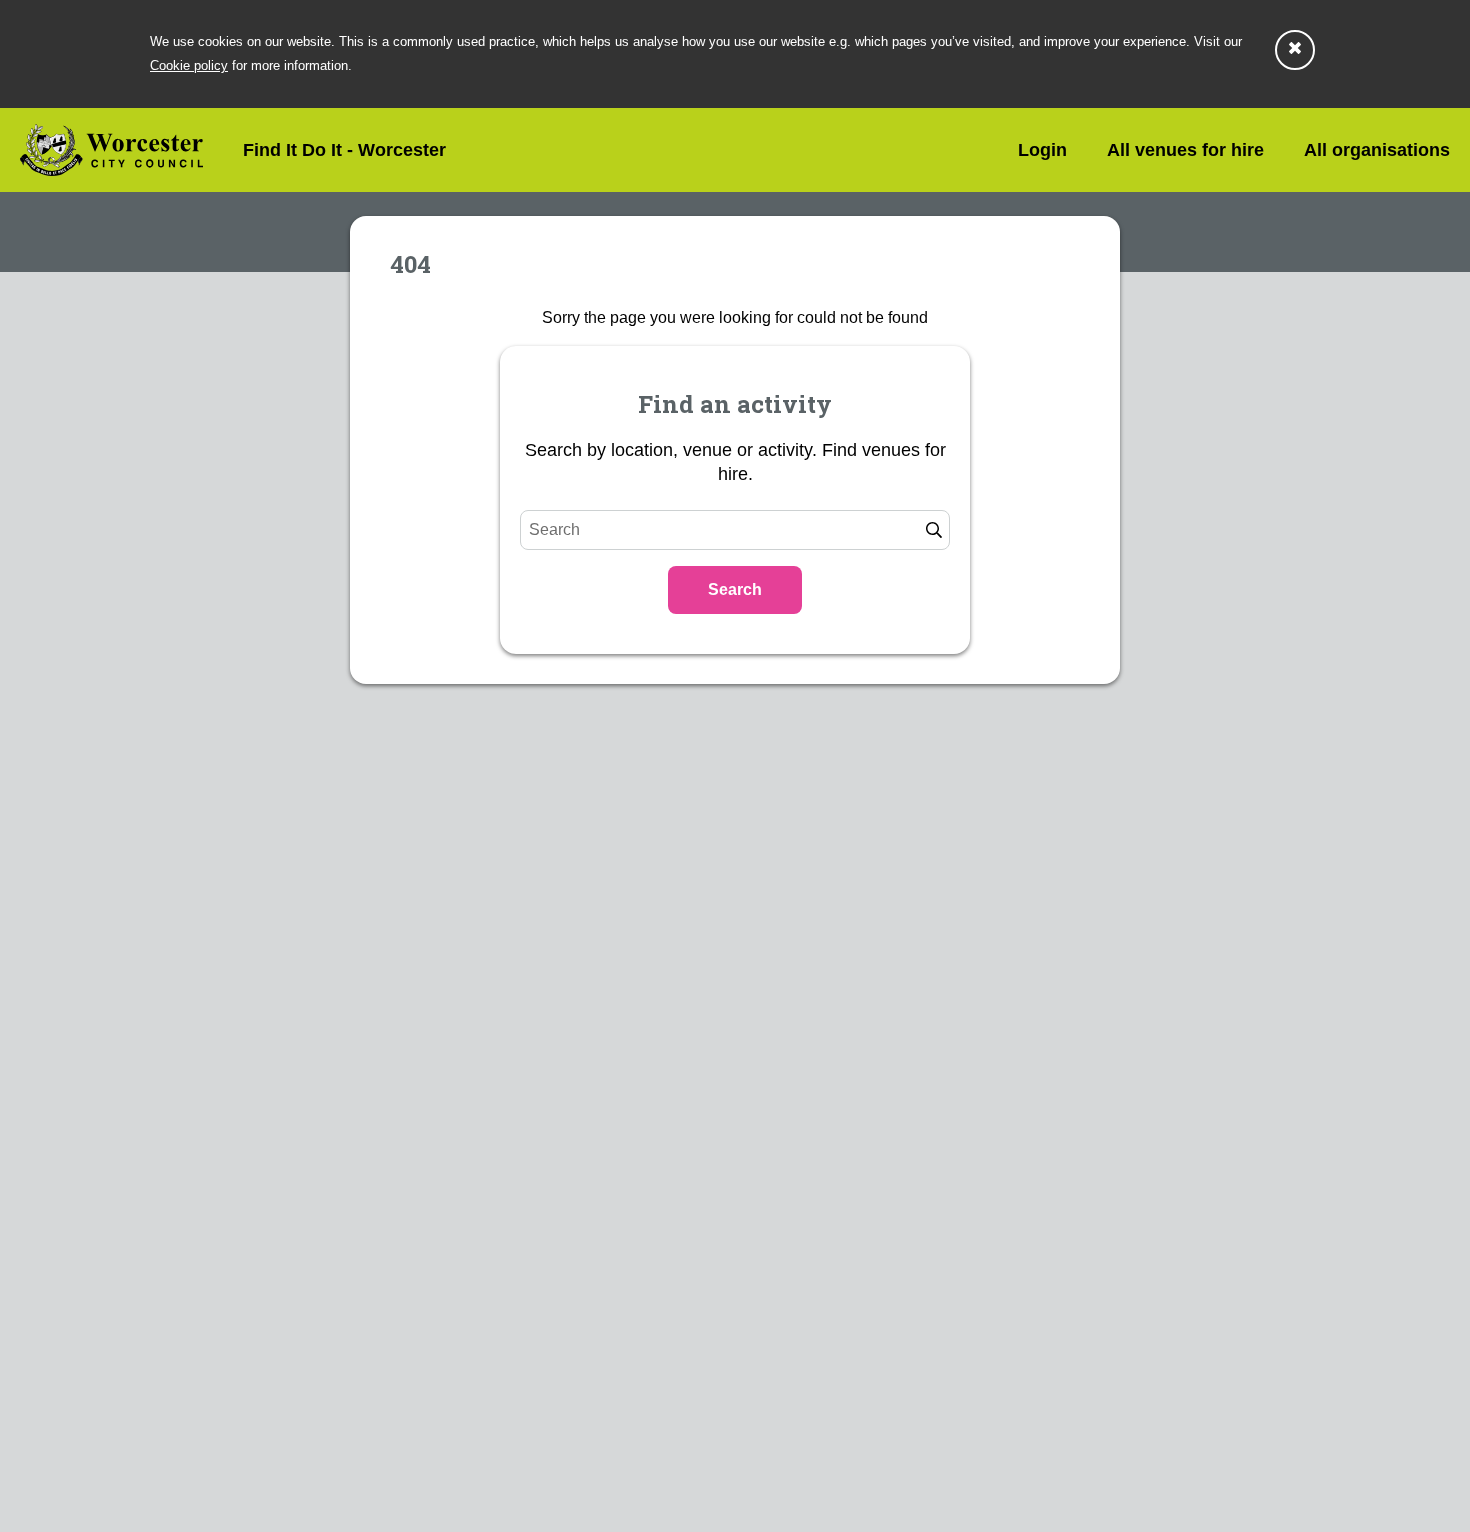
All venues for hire (1185, 150)
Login (1042, 150)
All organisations (1377, 150)
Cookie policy (189, 65)
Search (735, 589)
